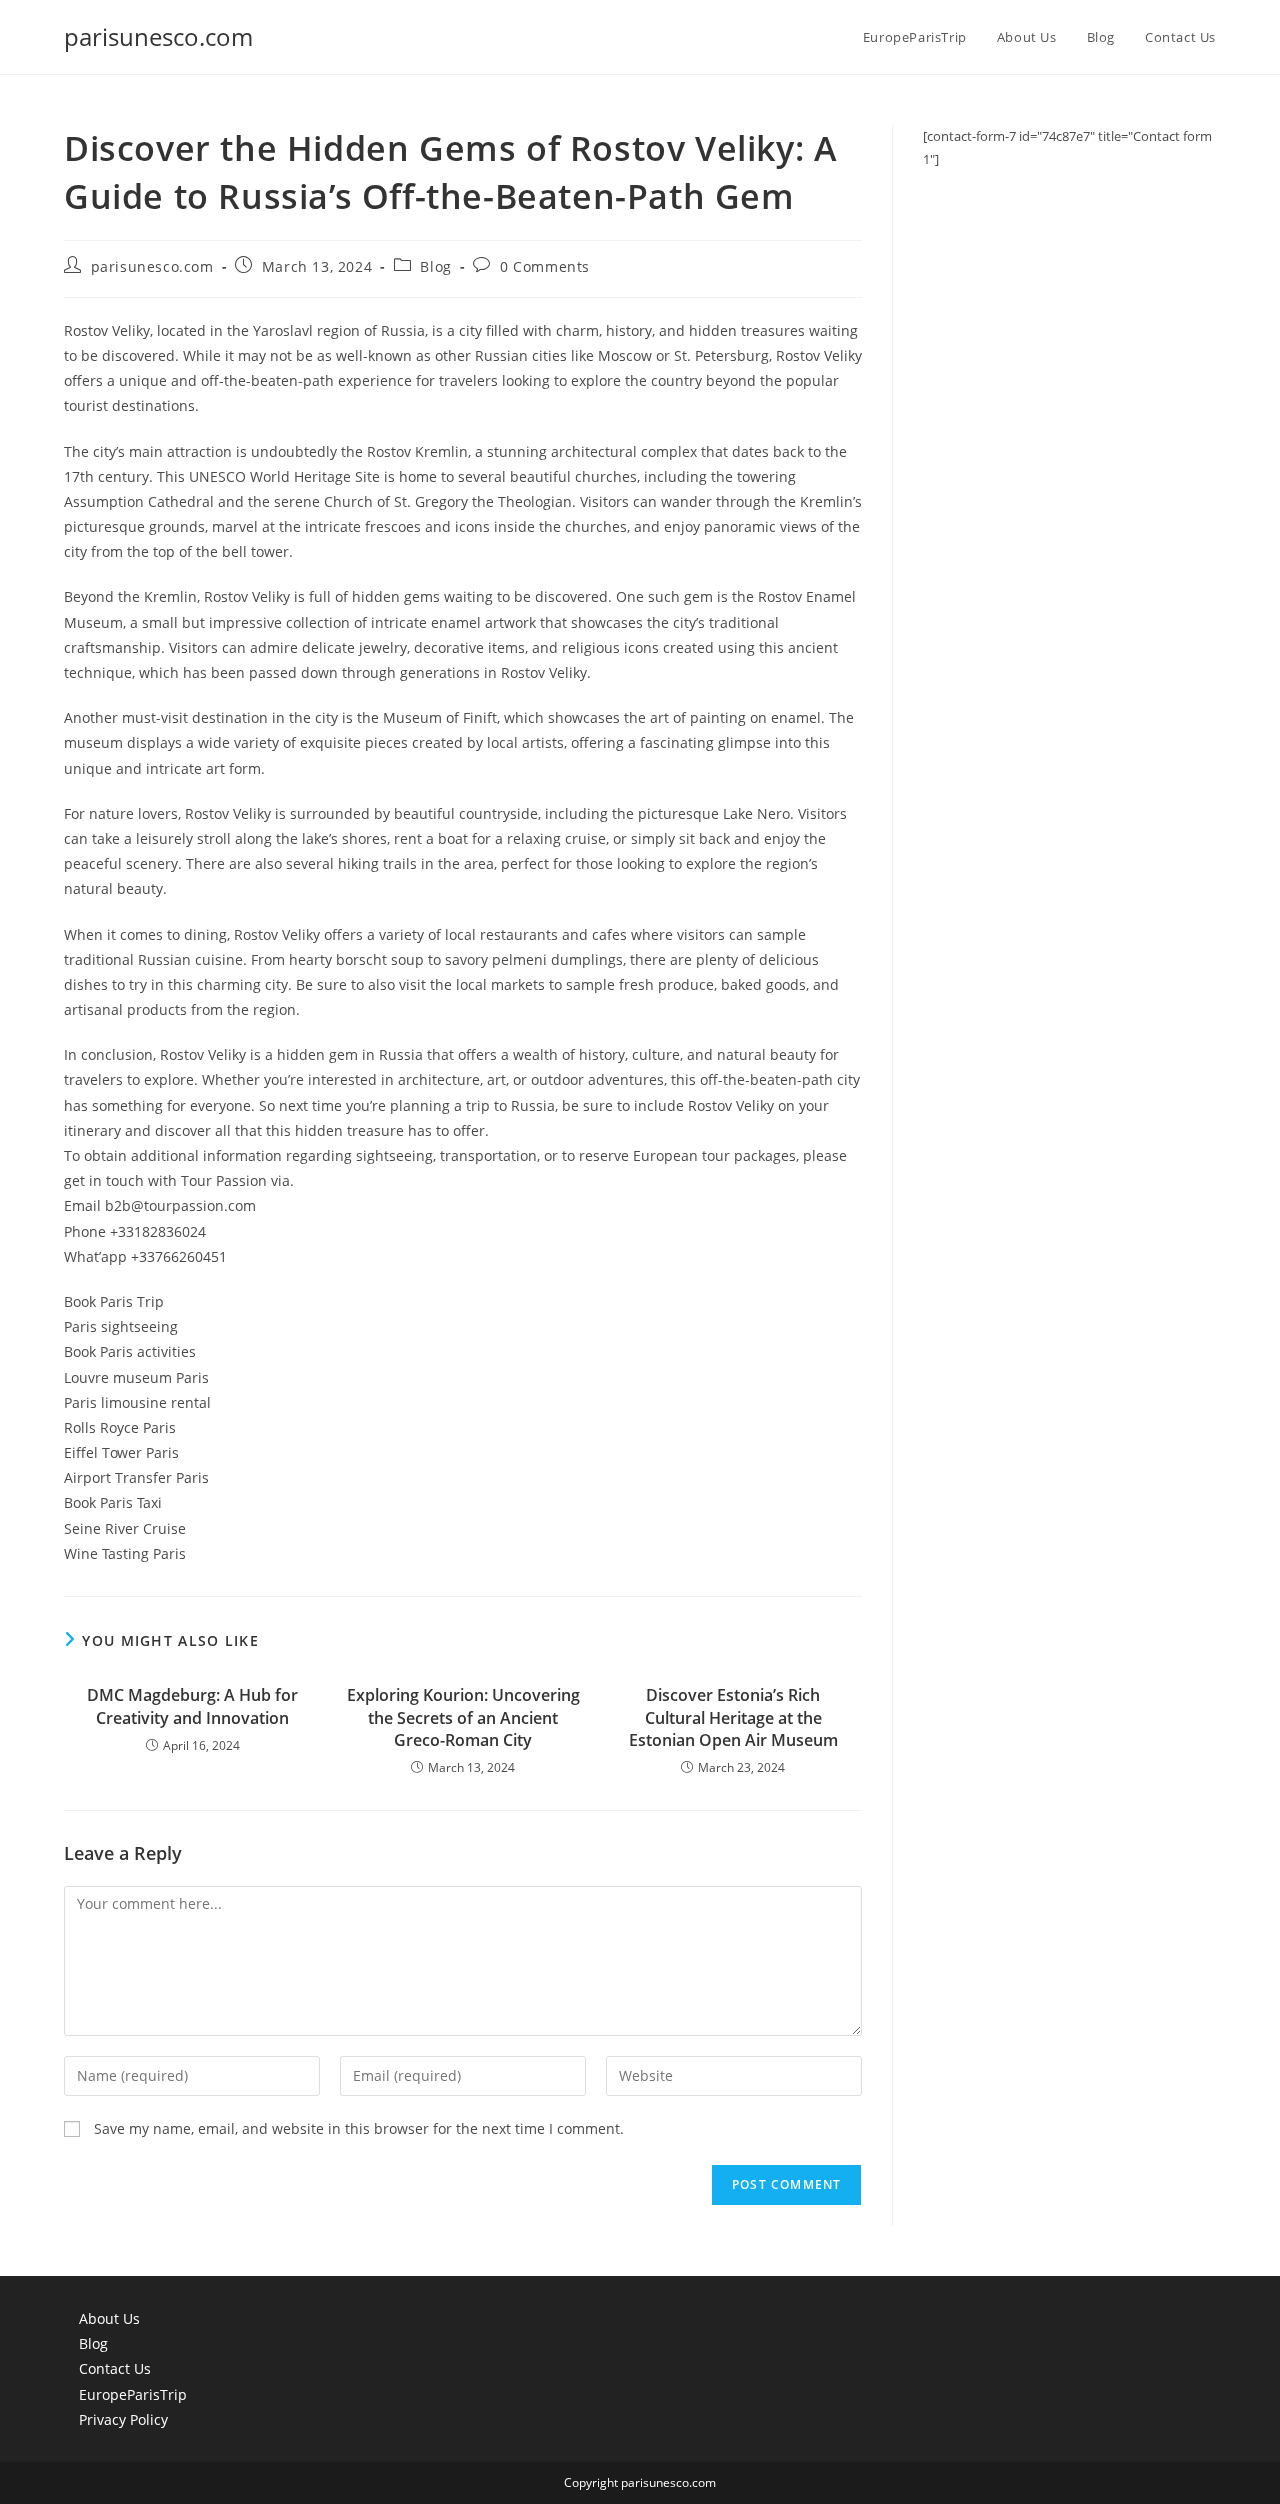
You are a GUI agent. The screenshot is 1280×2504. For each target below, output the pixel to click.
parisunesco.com (158, 36)
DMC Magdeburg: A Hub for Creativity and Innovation (192, 1706)
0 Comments (545, 266)
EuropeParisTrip (133, 2394)
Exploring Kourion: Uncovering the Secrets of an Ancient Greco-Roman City (463, 1717)
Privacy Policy (123, 2419)
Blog (435, 266)
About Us (109, 2318)
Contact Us (115, 2368)
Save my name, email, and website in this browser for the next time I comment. (359, 2128)
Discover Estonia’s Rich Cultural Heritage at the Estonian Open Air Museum (733, 1717)
